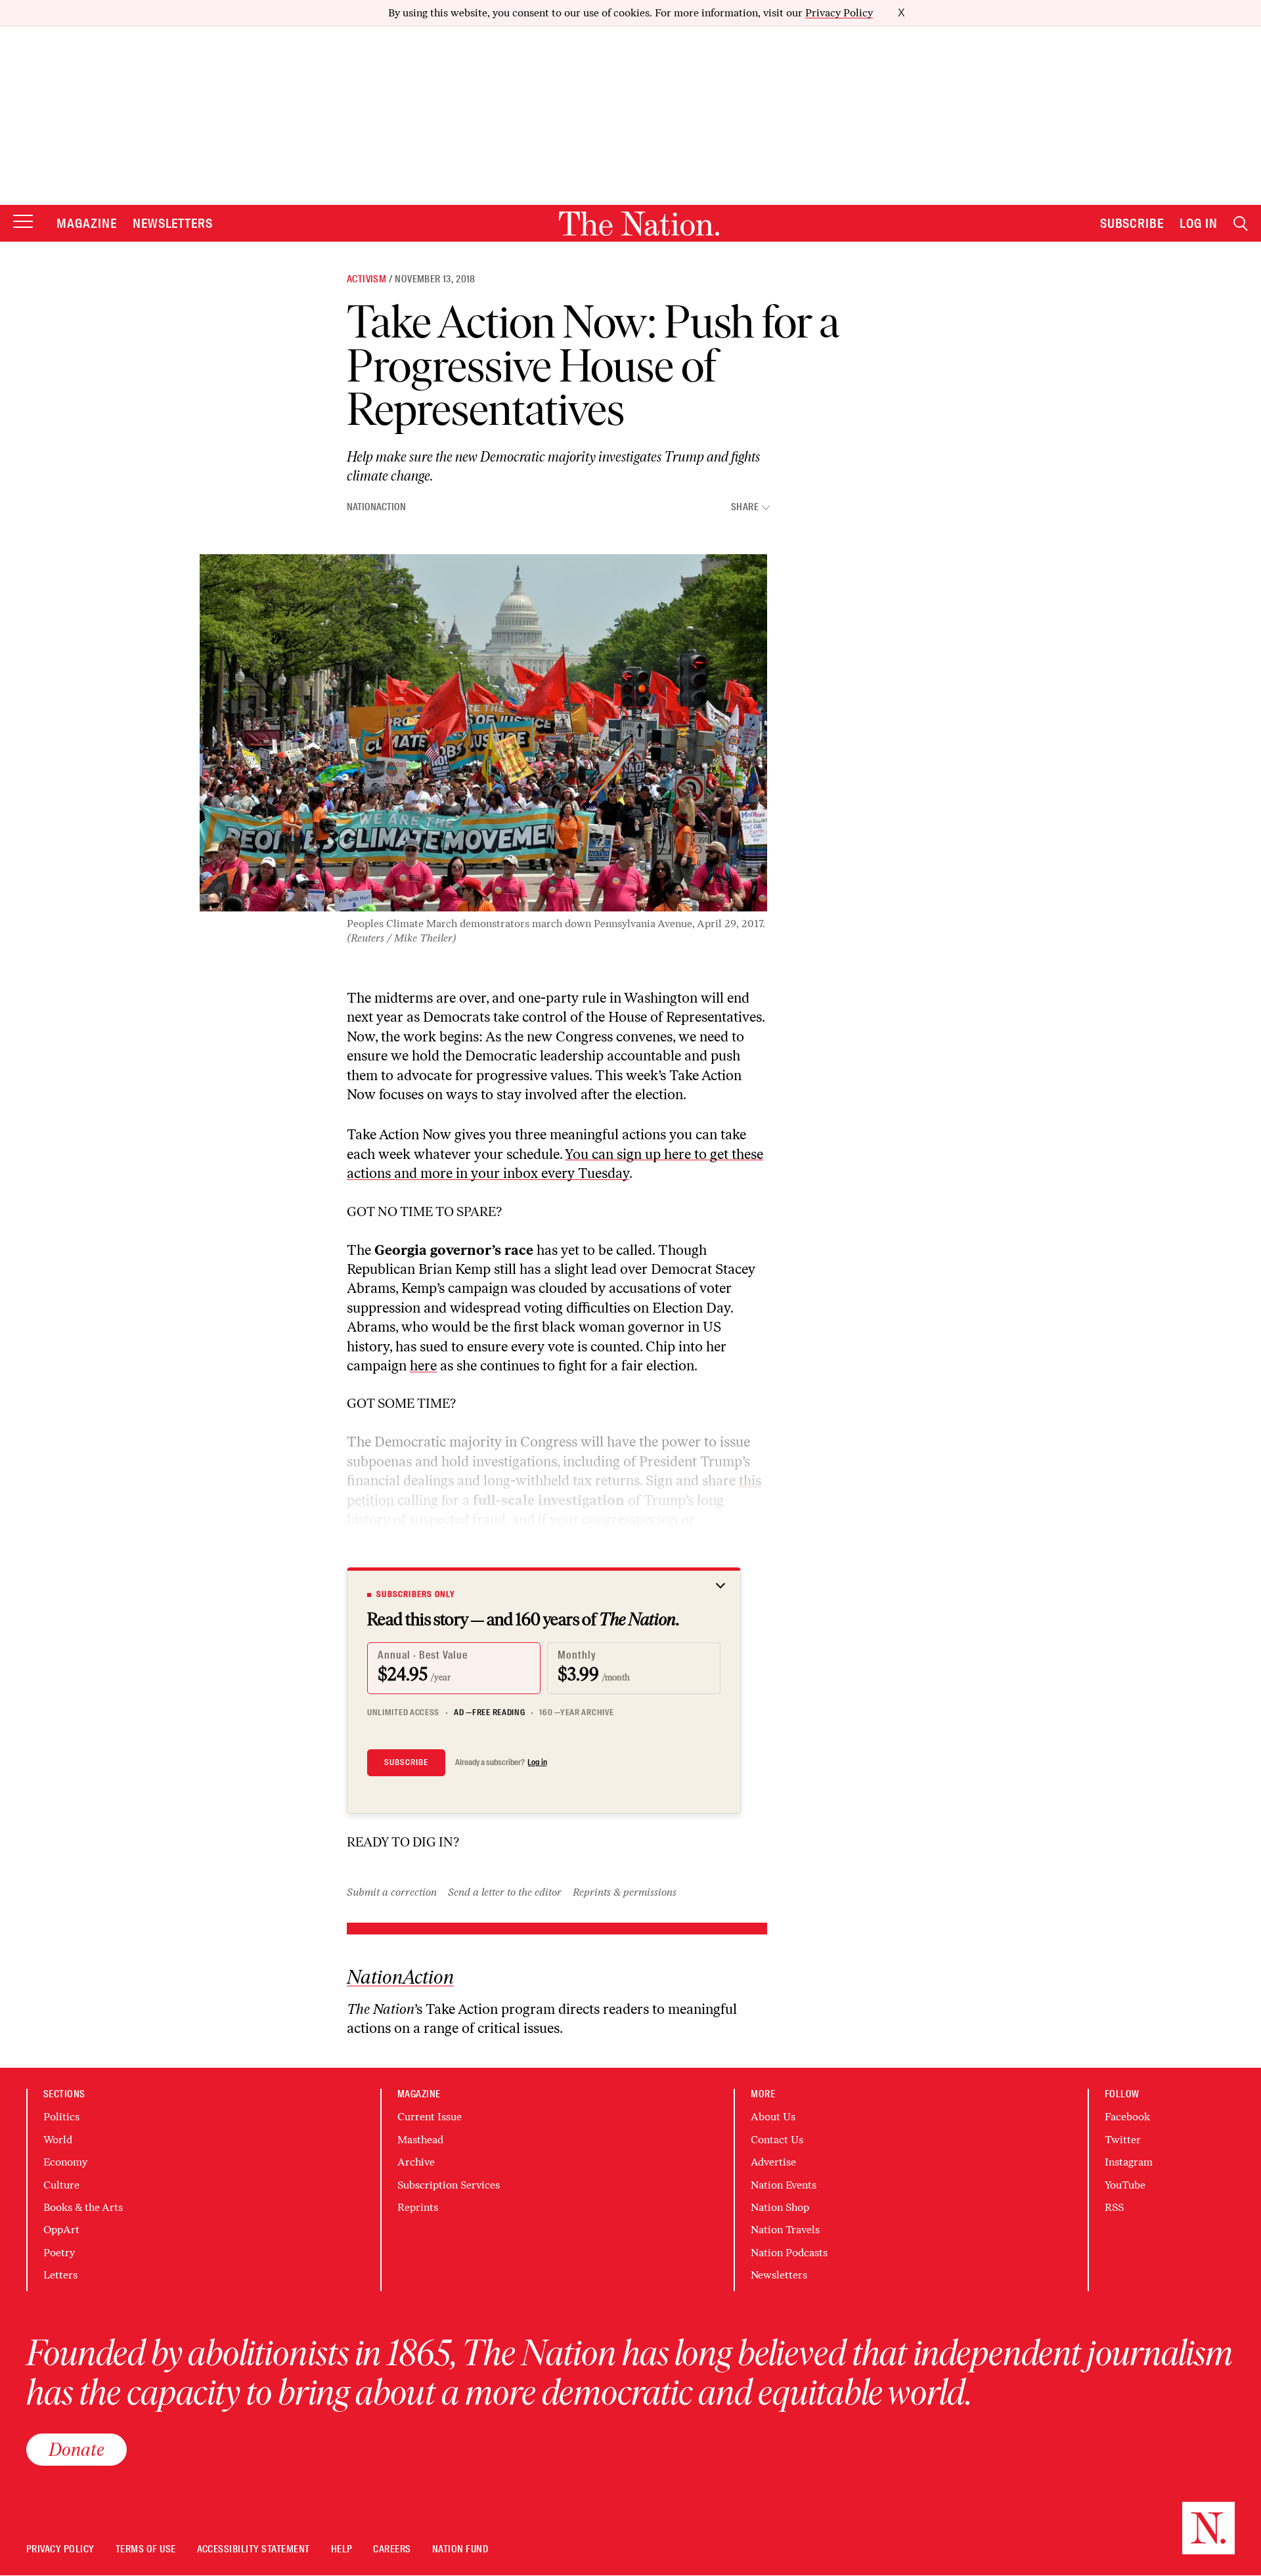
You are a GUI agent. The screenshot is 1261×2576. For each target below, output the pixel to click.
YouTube (1125, 2185)
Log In (1199, 223)
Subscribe (1132, 223)
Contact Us (777, 2140)
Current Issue (430, 2117)
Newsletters (173, 223)
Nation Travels (785, 2230)
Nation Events (784, 2185)
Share (745, 507)
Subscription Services (449, 2185)
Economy (65, 2162)
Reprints (418, 2207)
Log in (537, 1762)
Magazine (87, 223)
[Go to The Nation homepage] (639, 224)
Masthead (420, 2140)
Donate (77, 2449)
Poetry (59, 2253)
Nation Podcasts (789, 2253)
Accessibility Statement (254, 2549)
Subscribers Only (416, 1594)
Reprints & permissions (625, 1892)
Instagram (1129, 2162)
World (58, 2140)
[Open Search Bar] (1241, 224)
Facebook (1127, 2117)
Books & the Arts (83, 2207)
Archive (416, 2162)
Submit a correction (392, 1892)
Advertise (773, 2162)
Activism (366, 279)
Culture (61, 2185)
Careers (392, 2549)
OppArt (61, 2230)
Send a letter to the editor (505, 1892)
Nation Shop (780, 2207)
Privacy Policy (839, 13)
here (423, 1365)
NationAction (376, 507)
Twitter (1123, 2140)
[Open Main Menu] (23, 222)
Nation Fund (460, 2549)
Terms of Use (146, 2549)
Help (342, 2549)
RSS (1114, 2207)
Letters (60, 2275)
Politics (61, 2117)
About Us (773, 2117)
